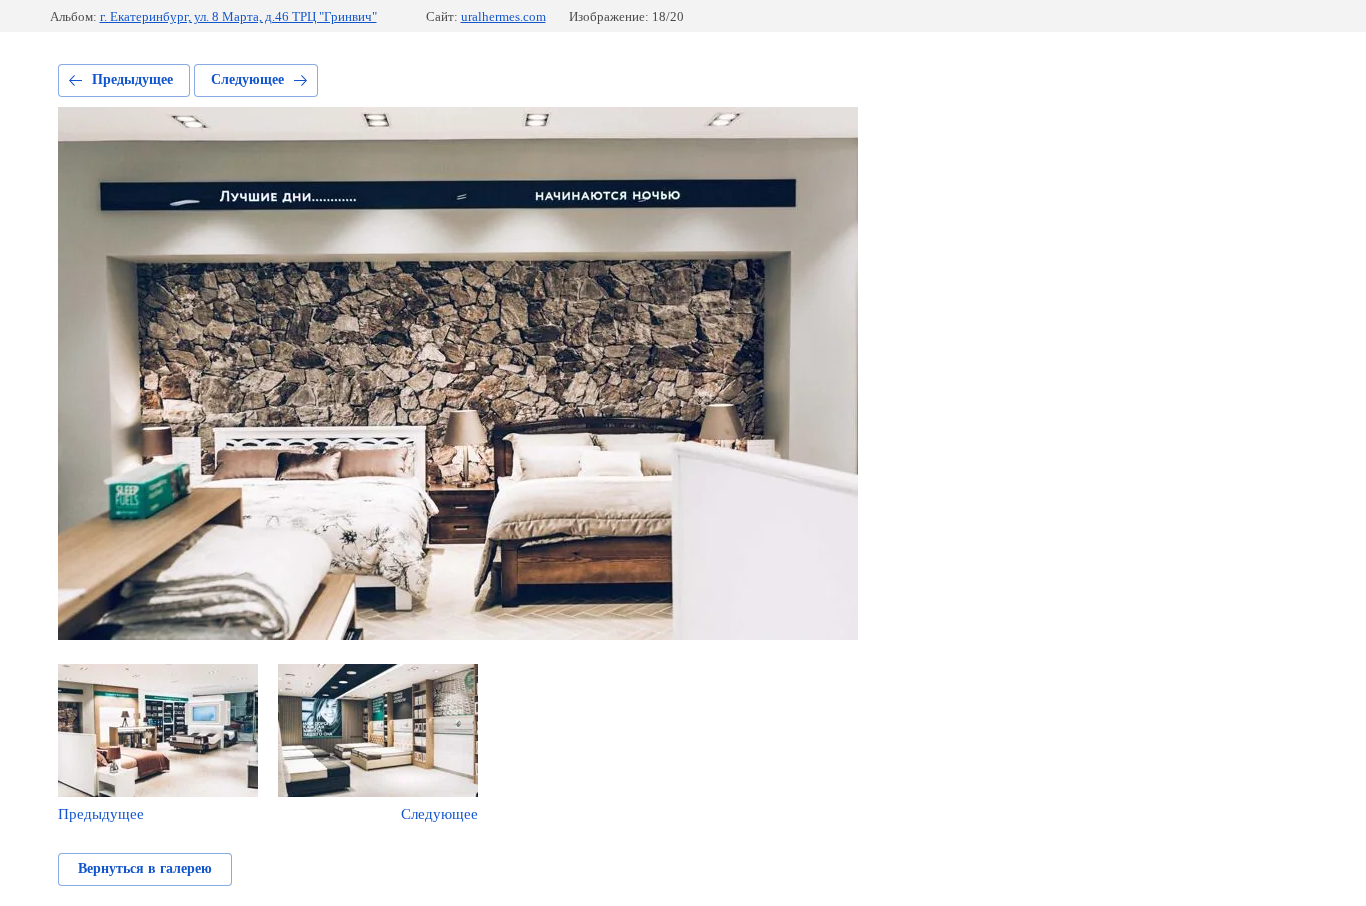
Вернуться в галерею (145, 868)
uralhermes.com (503, 16)
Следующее (247, 79)
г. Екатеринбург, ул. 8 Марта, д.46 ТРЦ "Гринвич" (238, 16)
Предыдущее (132, 79)
